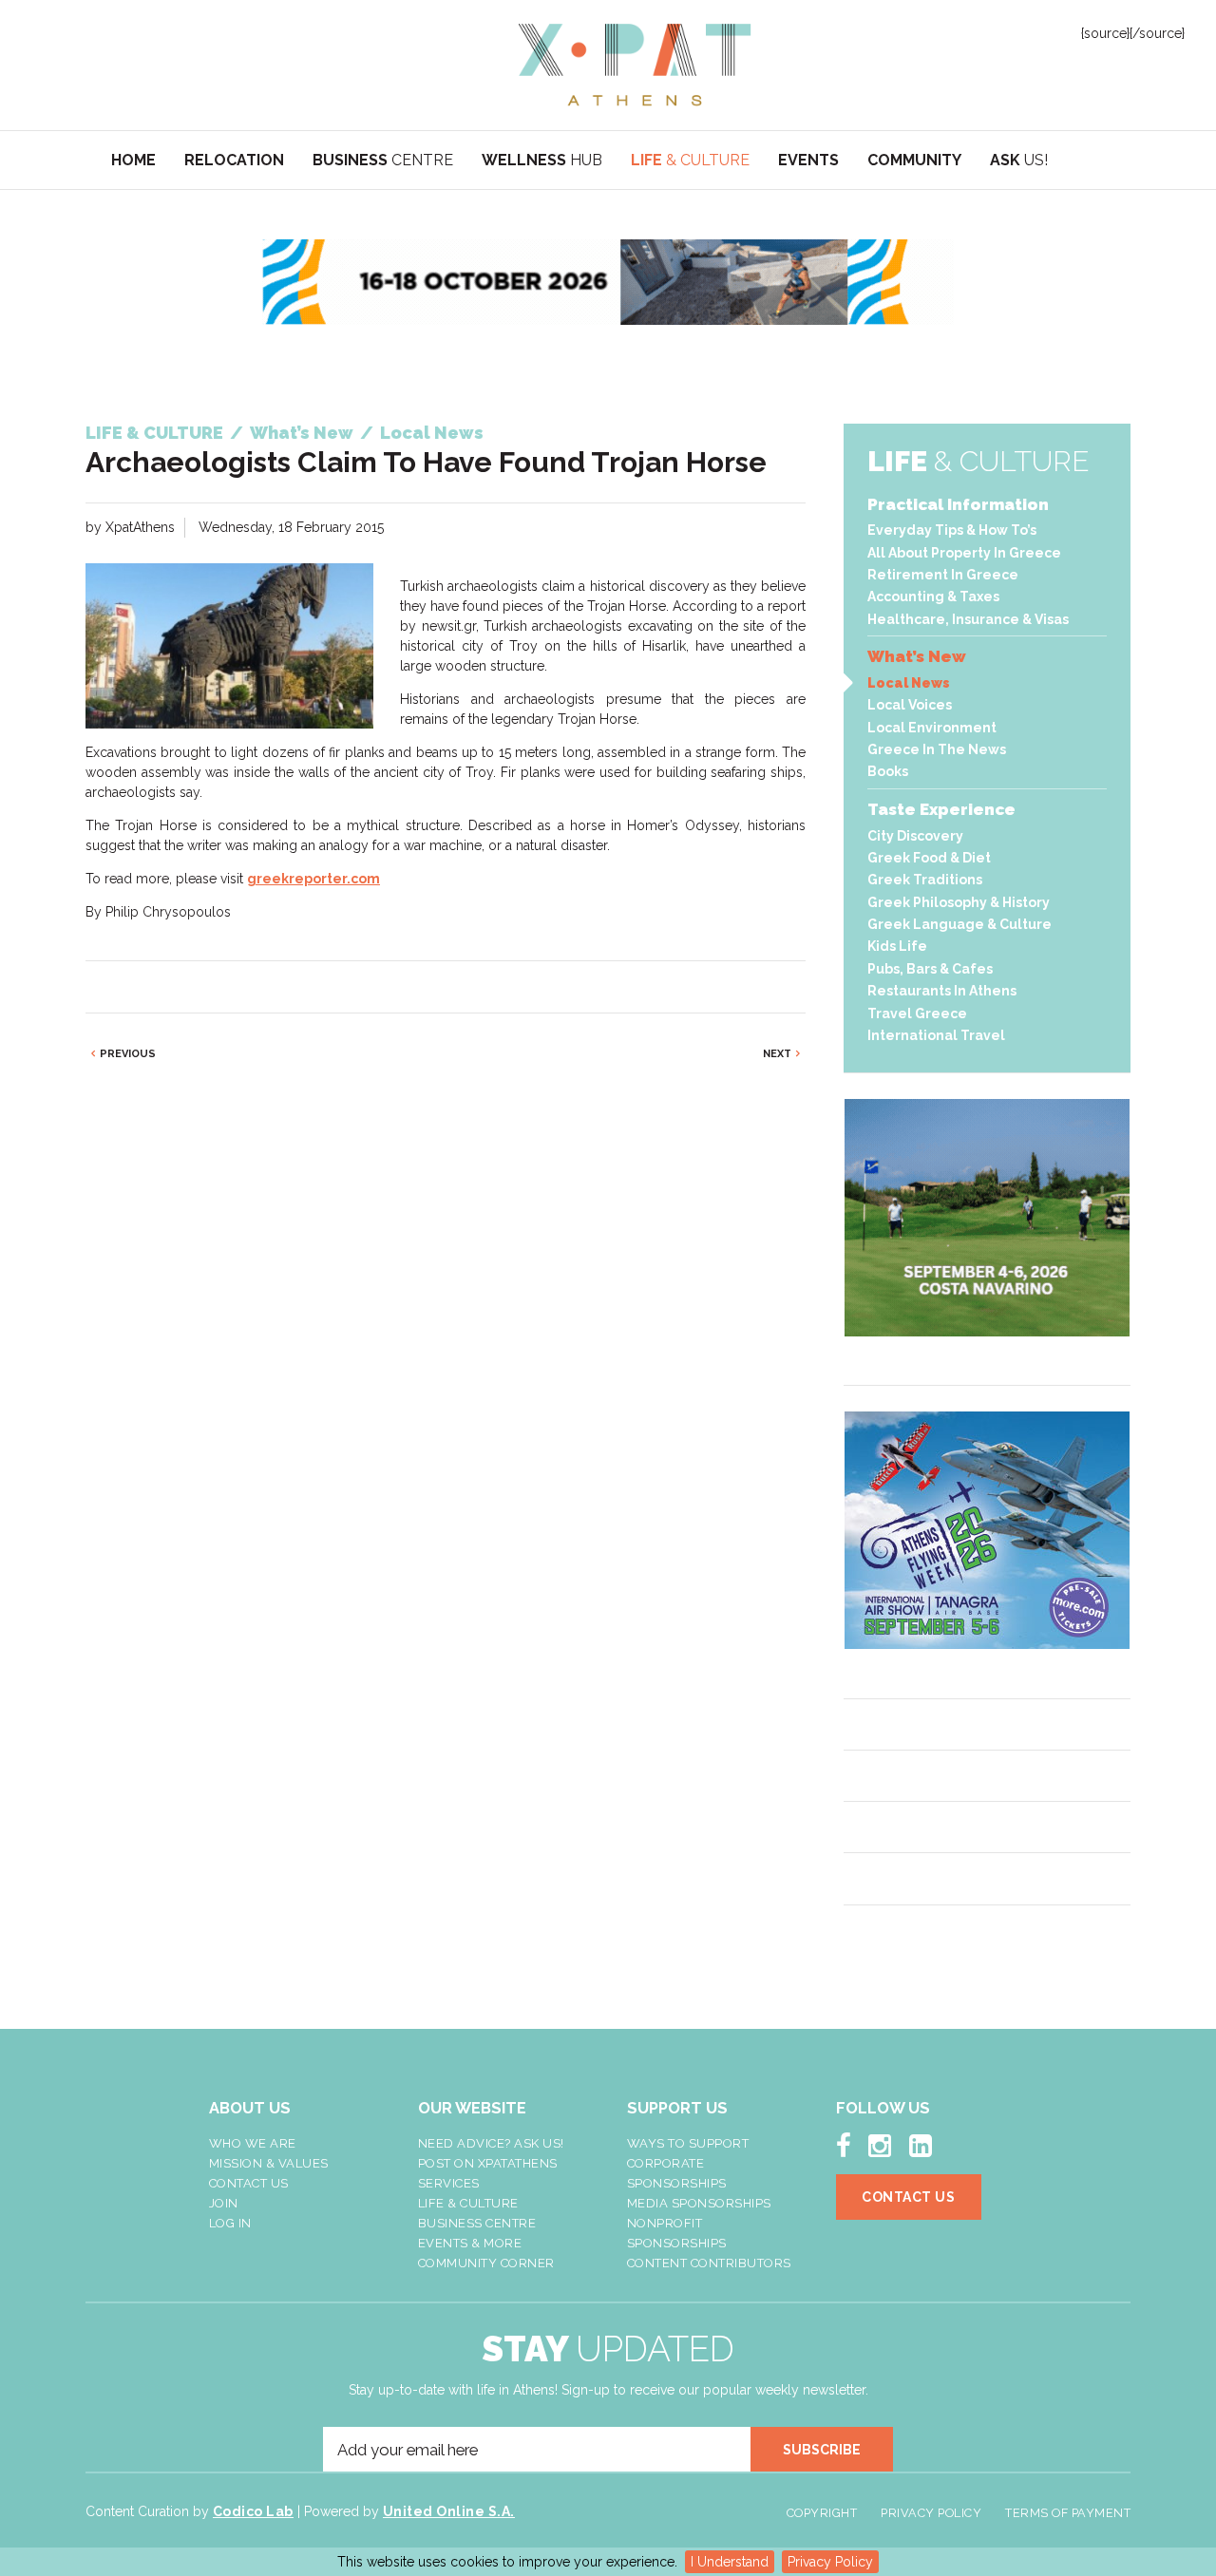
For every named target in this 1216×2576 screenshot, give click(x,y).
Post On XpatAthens (488, 2163)
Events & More (470, 2243)
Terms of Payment (1068, 2513)
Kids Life (897, 946)
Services (449, 2183)
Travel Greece (917, 1013)
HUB (542, 160)
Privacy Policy (830, 2562)
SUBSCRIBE (822, 2450)
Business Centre (477, 2223)
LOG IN (230, 2223)
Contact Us (249, 2183)
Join (224, 2203)
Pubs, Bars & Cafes (930, 969)
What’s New (917, 656)
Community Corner (486, 2263)
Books (888, 771)
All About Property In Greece (964, 553)
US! (1019, 160)
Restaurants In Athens (942, 991)
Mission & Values (269, 2163)
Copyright (822, 2513)
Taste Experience (941, 809)
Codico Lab (253, 2511)
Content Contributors (709, 2263)
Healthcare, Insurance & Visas (968, 619)
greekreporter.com (313, 879)
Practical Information (958, 504)
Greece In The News (937, 749)
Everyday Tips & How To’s (952, 530)
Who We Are (253, 2143)
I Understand (730, 2562)
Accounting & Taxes (933, 597)
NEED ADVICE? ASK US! (491, 2143)
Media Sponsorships (699, 2203)
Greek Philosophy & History (959, 902)
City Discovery (915, 836)
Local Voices (910, 705)
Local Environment (932, 728)
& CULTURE (690, 160)
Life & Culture (468, 2203)
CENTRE (383, 160)
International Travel (936, 1035)
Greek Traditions (925, 880)
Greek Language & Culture (959, 924)
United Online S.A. (449, 2511)
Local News (909, 683)
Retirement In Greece (943, 575)
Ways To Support (688, 2143)
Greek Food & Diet (929, 858)
